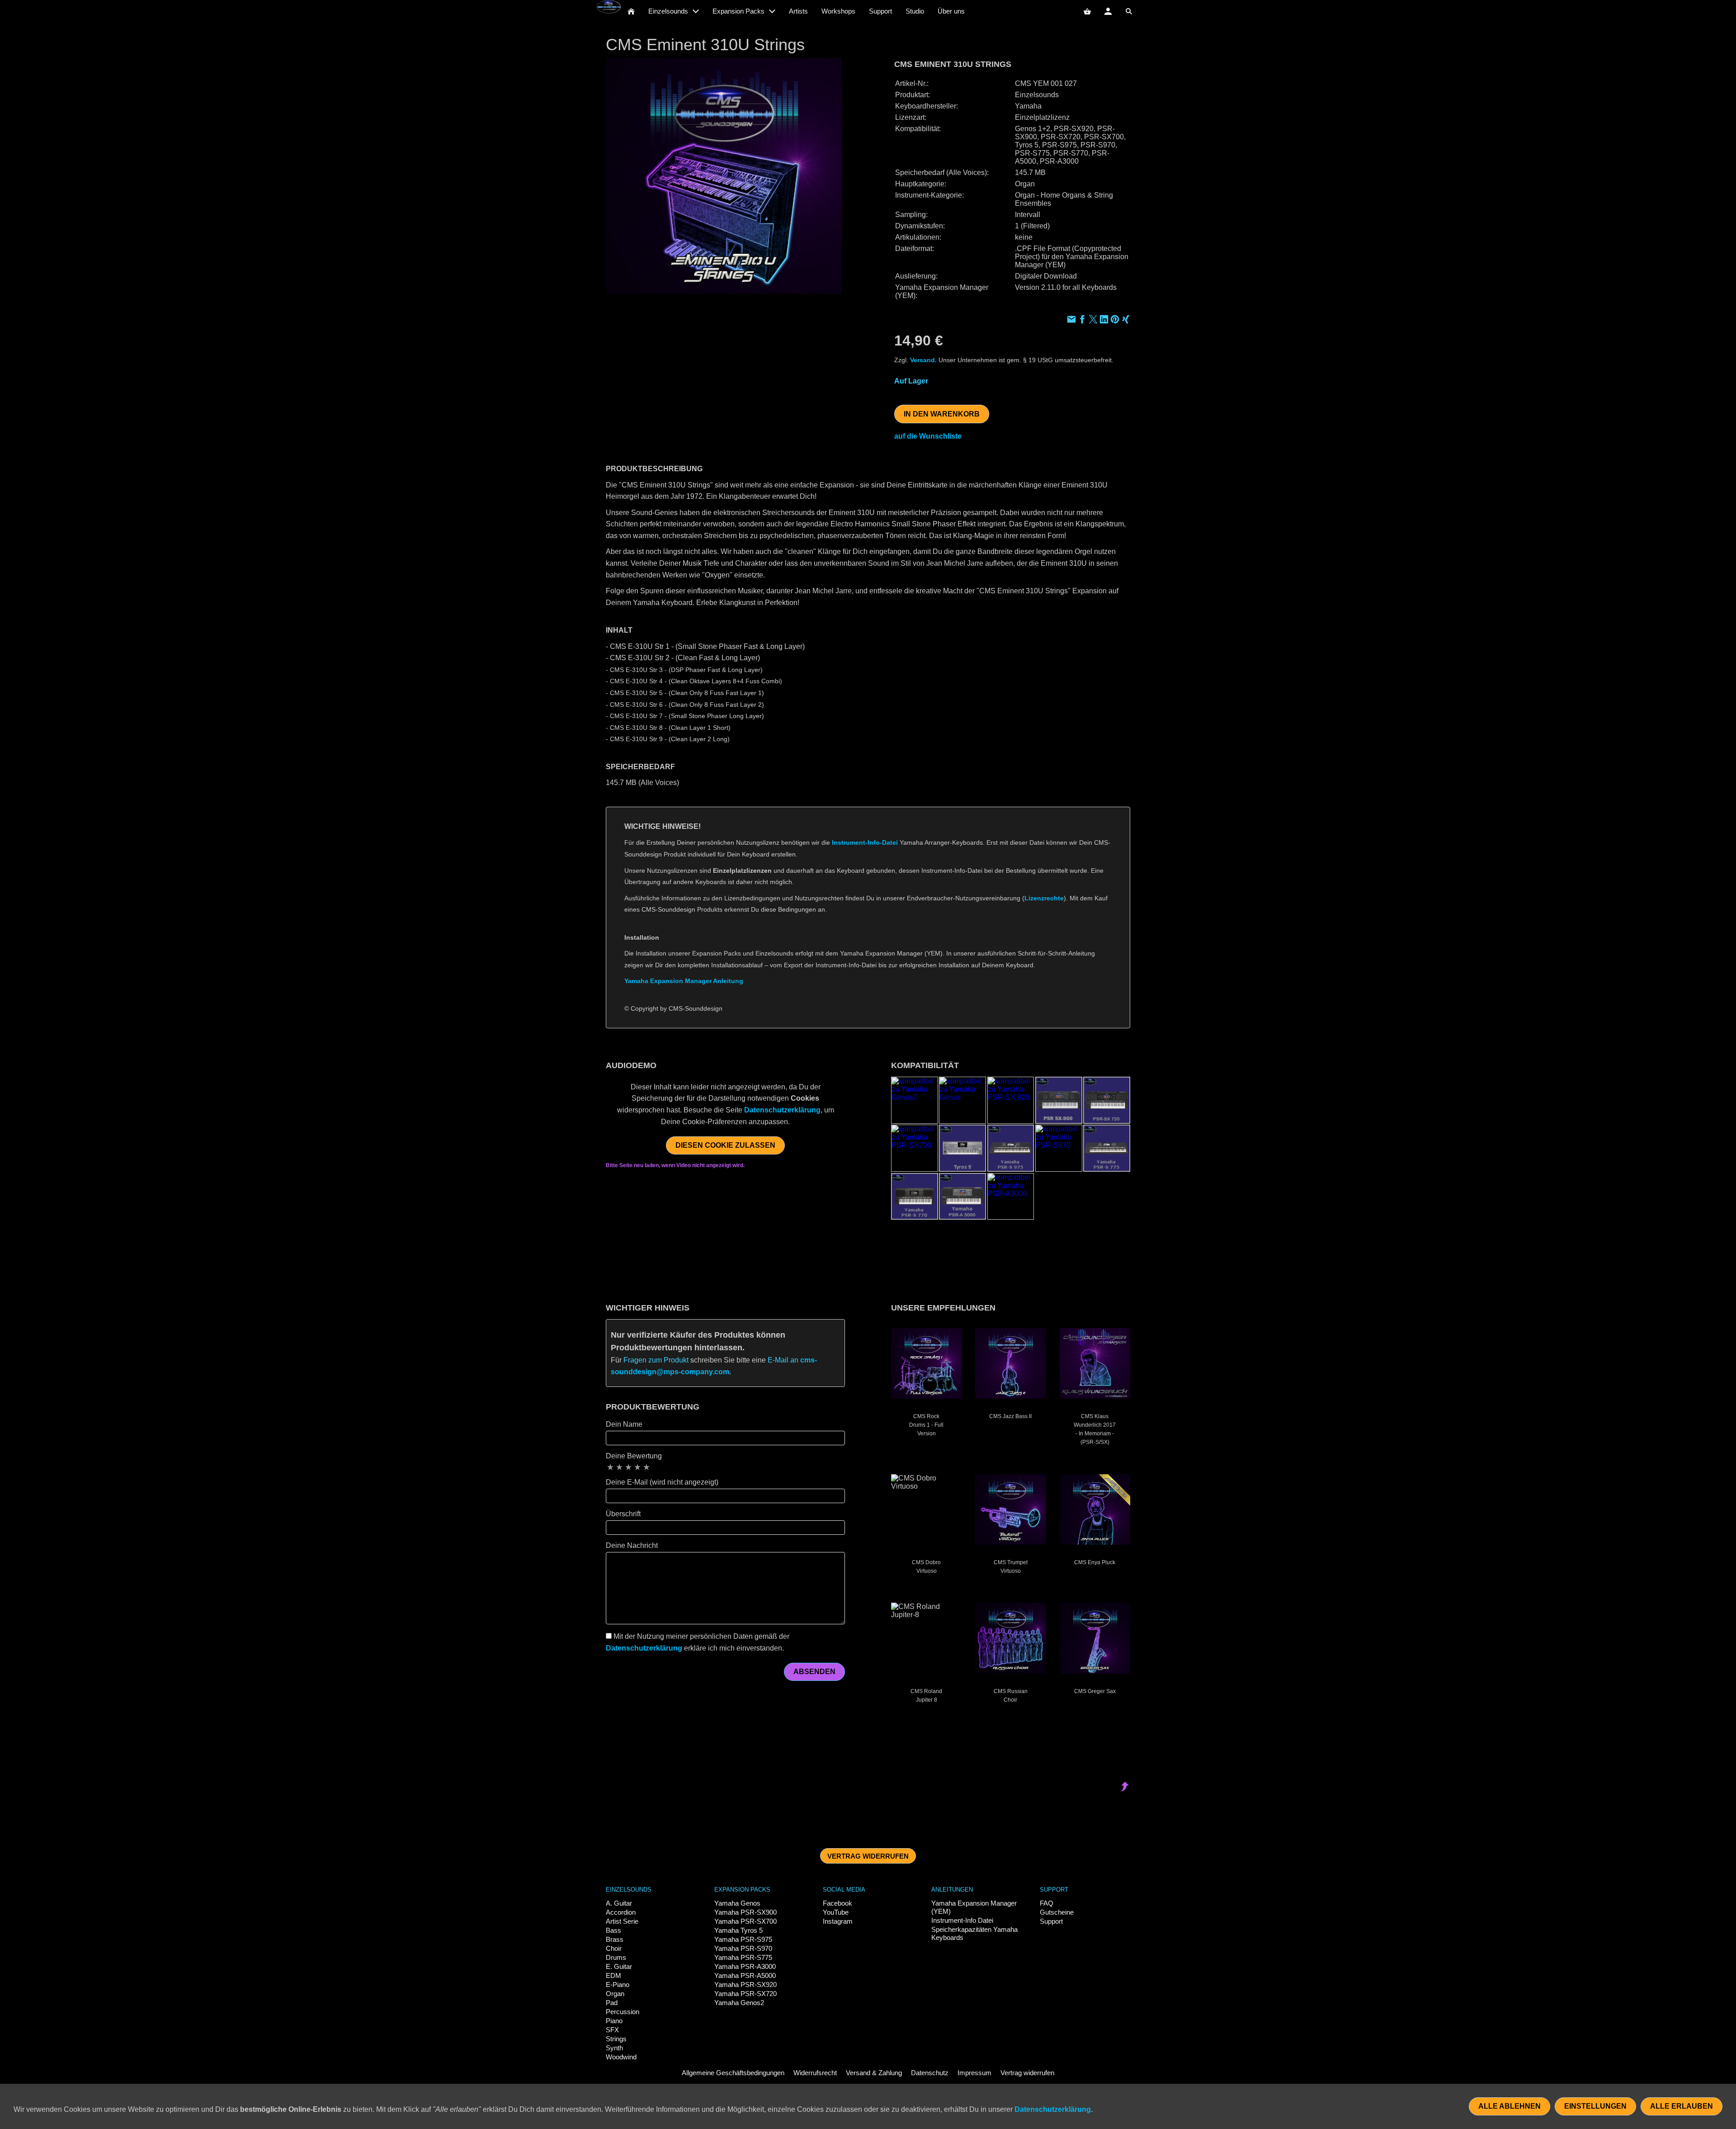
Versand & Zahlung (874, 2073)
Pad (612, 2003)
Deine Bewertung (634, 1456)
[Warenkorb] (1087, 11)
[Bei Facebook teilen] (1082, 320)
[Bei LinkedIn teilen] (1104, 320)
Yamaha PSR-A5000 (745, 1975)
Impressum (974, 2073)
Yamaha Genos (737, 1903)
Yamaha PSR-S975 (743, 1939)
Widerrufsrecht (815, 2073)
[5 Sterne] (646, 1467)
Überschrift (623, 1514)
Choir (614, 1948)
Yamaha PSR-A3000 (745, 1966)
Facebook (837, 1903)
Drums (616, 1957)
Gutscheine (1057, 1912)
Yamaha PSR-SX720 (745, 1994)
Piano (614, 2021)
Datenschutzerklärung (782, 1110)
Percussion (623, 2012)
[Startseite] (631, 11)
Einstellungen (1595, 2106)
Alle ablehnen (1510, 2106)
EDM (613, 1975)
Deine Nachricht (632, 1545)
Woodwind (621, 2057)
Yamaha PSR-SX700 (745, 1921)
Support (1051, 1921)
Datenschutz (930, 2073)
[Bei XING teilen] (1126, 320)
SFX (612, 2030)
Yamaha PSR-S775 (743, 1957)
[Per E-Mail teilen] (1071, 320)
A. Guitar (619, 1903)
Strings (616, 2039)
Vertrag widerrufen (868, 1856)
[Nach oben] (1125, 1034)
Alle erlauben (1682, 2106)
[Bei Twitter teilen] (1093, 320)
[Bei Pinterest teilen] (1115, 320)
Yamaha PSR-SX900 (745, 1912)
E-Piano (618, 1985)
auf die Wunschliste (928, 436)
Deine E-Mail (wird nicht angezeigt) (662, 1482)
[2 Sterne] (619, 1467)
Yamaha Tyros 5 (738, 1930)
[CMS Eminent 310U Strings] (724, 176)
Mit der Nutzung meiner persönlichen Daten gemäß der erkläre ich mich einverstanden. (698, 1642)
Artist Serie (622, 1921)
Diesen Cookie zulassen (725, 1145)
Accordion (621, 1912)
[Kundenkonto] (1108, 11)
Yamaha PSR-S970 (743, 1948)
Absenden (814, 1672)
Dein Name (624, 1424)
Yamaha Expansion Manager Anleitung (684, 981)
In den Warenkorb (942, 414)
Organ (615, 1994)
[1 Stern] (610, 1467)
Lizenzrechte (1044, 898)
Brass (615, 1939)
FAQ (1047, 1903)
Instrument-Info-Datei (865, 842)
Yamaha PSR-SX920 (745, 1985)
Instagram (838, 1921)
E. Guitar (619, 1966)
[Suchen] (1129, 11)
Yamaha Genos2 (739, 2003)
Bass (613, 1930)
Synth (614, 2048)
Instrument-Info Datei (962, 1920)
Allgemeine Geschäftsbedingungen (733, 2073)
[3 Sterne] (628, 1467)
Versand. (923, 360)
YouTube (836, 1912)
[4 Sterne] (637, 1467)
